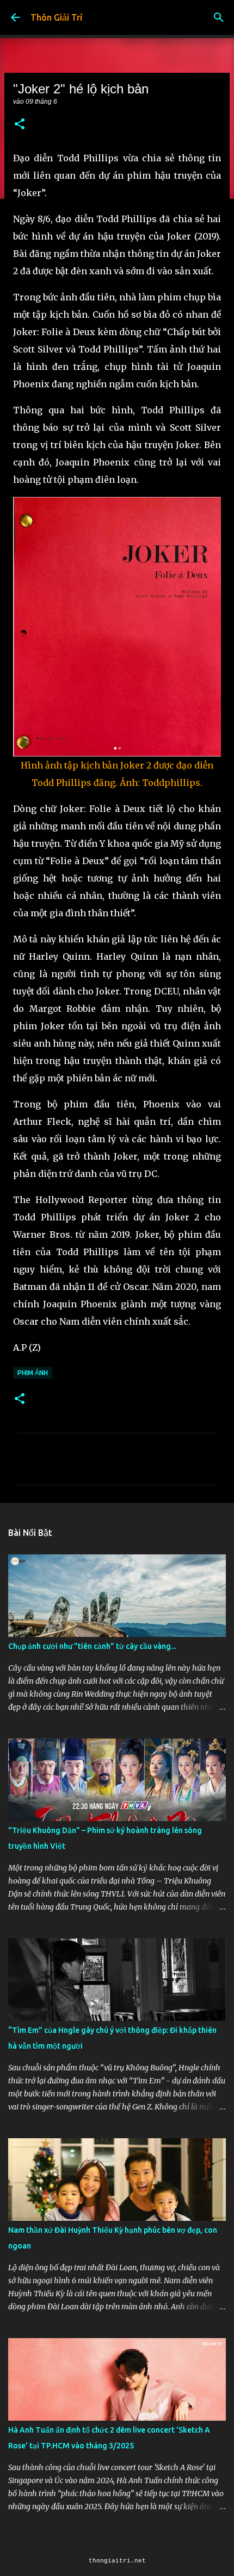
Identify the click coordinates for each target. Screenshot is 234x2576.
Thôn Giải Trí (56, 17)
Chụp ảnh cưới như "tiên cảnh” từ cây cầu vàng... (92, 1646)
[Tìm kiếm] (219, 17)
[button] (20, 125)
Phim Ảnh (33, 1373)
